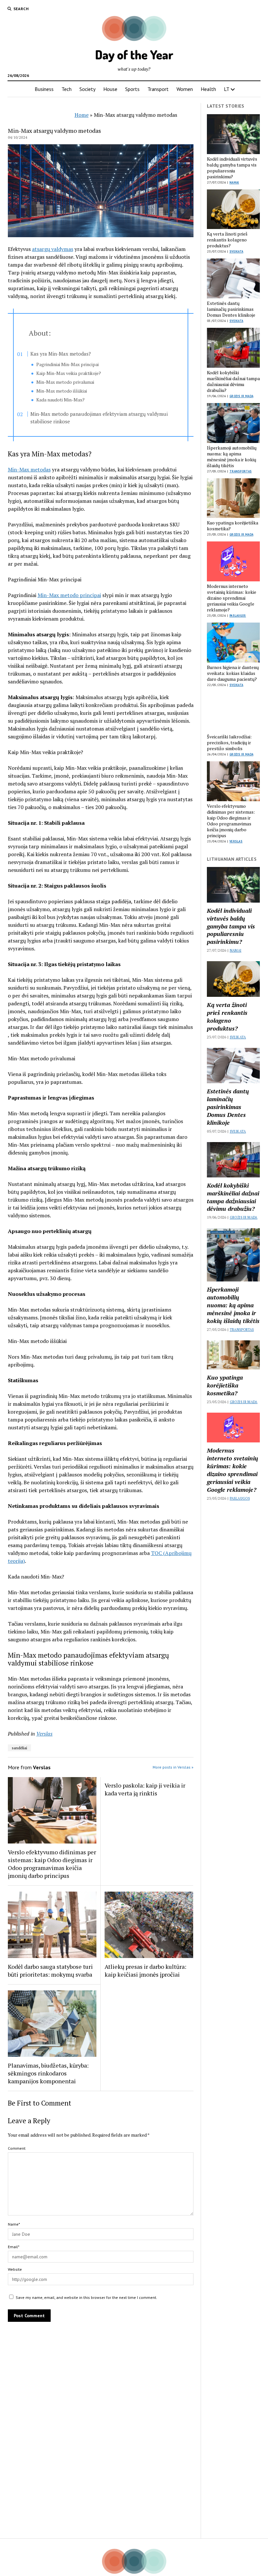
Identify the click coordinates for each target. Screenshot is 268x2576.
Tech (67, 89)
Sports (132, 89)
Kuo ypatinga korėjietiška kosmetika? (233, 526)
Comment (17, 2148)
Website (15, 2269)
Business (44, 89)
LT (227, 89)
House (110, 89)
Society (87, 89)
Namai (234, 182)
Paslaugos (238, 616)
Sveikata (236, 251)
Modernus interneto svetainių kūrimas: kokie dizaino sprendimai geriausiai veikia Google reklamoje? (232, 598)
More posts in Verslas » (173, 1767)
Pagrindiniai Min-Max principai (67, 364)
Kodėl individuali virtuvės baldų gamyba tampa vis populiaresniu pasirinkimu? (232, 168)
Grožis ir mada (241, 396)
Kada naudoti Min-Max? (60, 400)
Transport (158, 89)
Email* (14, 2247)
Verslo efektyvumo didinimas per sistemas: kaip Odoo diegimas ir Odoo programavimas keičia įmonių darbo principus (52, 1864)
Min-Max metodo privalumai (65, 382)
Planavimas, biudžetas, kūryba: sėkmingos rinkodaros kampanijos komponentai (48, 2073)
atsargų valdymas (53, 249)
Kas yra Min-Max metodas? (61, 354)
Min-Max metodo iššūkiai (62, 391)
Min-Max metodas (29, 469)
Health (208, 89)
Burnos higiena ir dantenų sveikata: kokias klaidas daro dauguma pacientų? (233, 673)
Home (82, 115)
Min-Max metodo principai (69, 595)
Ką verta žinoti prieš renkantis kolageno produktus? (227, 240)
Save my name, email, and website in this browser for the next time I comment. (86, 2297)
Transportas (241, 471)
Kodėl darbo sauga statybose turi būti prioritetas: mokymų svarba (50, 1970)
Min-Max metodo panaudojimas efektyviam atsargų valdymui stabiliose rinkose (99, 418)
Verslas (44, 1734)
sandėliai (19, 1748)
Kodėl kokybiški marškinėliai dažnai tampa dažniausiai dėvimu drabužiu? (233, 381)
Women (185, 89)
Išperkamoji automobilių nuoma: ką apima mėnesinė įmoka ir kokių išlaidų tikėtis (232, 457)
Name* (14, 2224)
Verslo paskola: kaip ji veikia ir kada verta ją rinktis (145, 1789)
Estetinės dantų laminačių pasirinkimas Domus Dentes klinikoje (231, 309)
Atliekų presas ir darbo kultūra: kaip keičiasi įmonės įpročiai (145, 1970)
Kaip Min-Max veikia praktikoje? (69, 373)
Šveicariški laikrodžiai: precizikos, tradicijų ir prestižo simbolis (229, 743)
